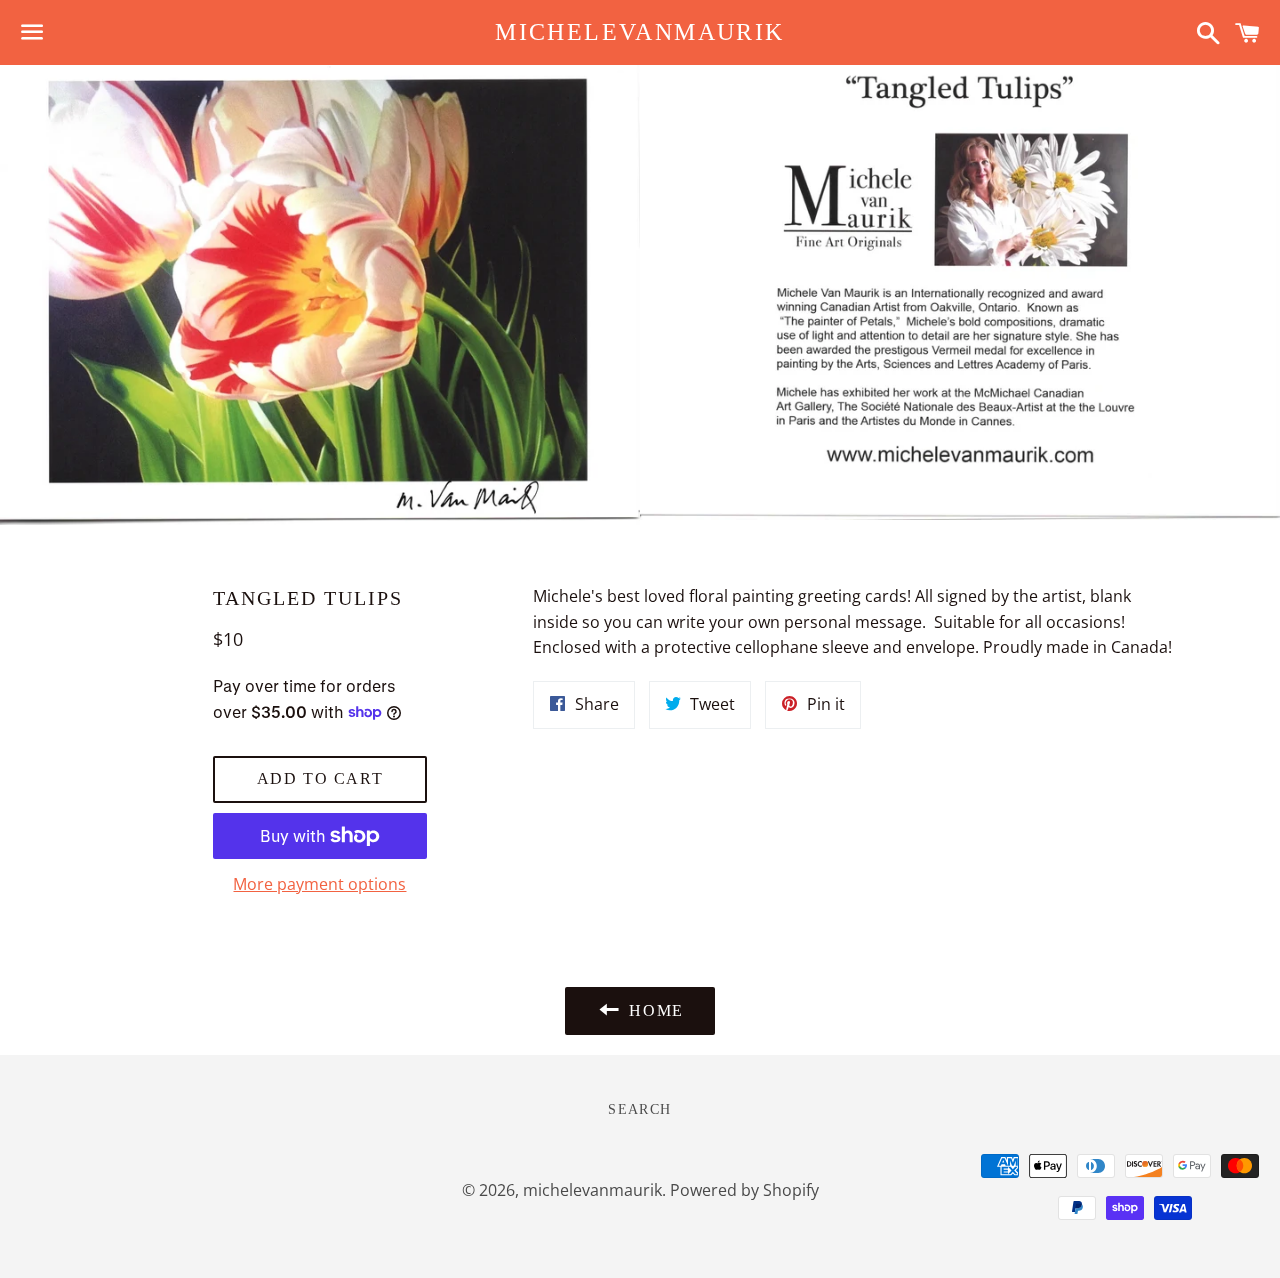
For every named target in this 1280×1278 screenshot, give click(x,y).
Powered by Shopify (744, 1190)
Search (639, 1109)
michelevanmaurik (639, 32)
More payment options (319, 884)
